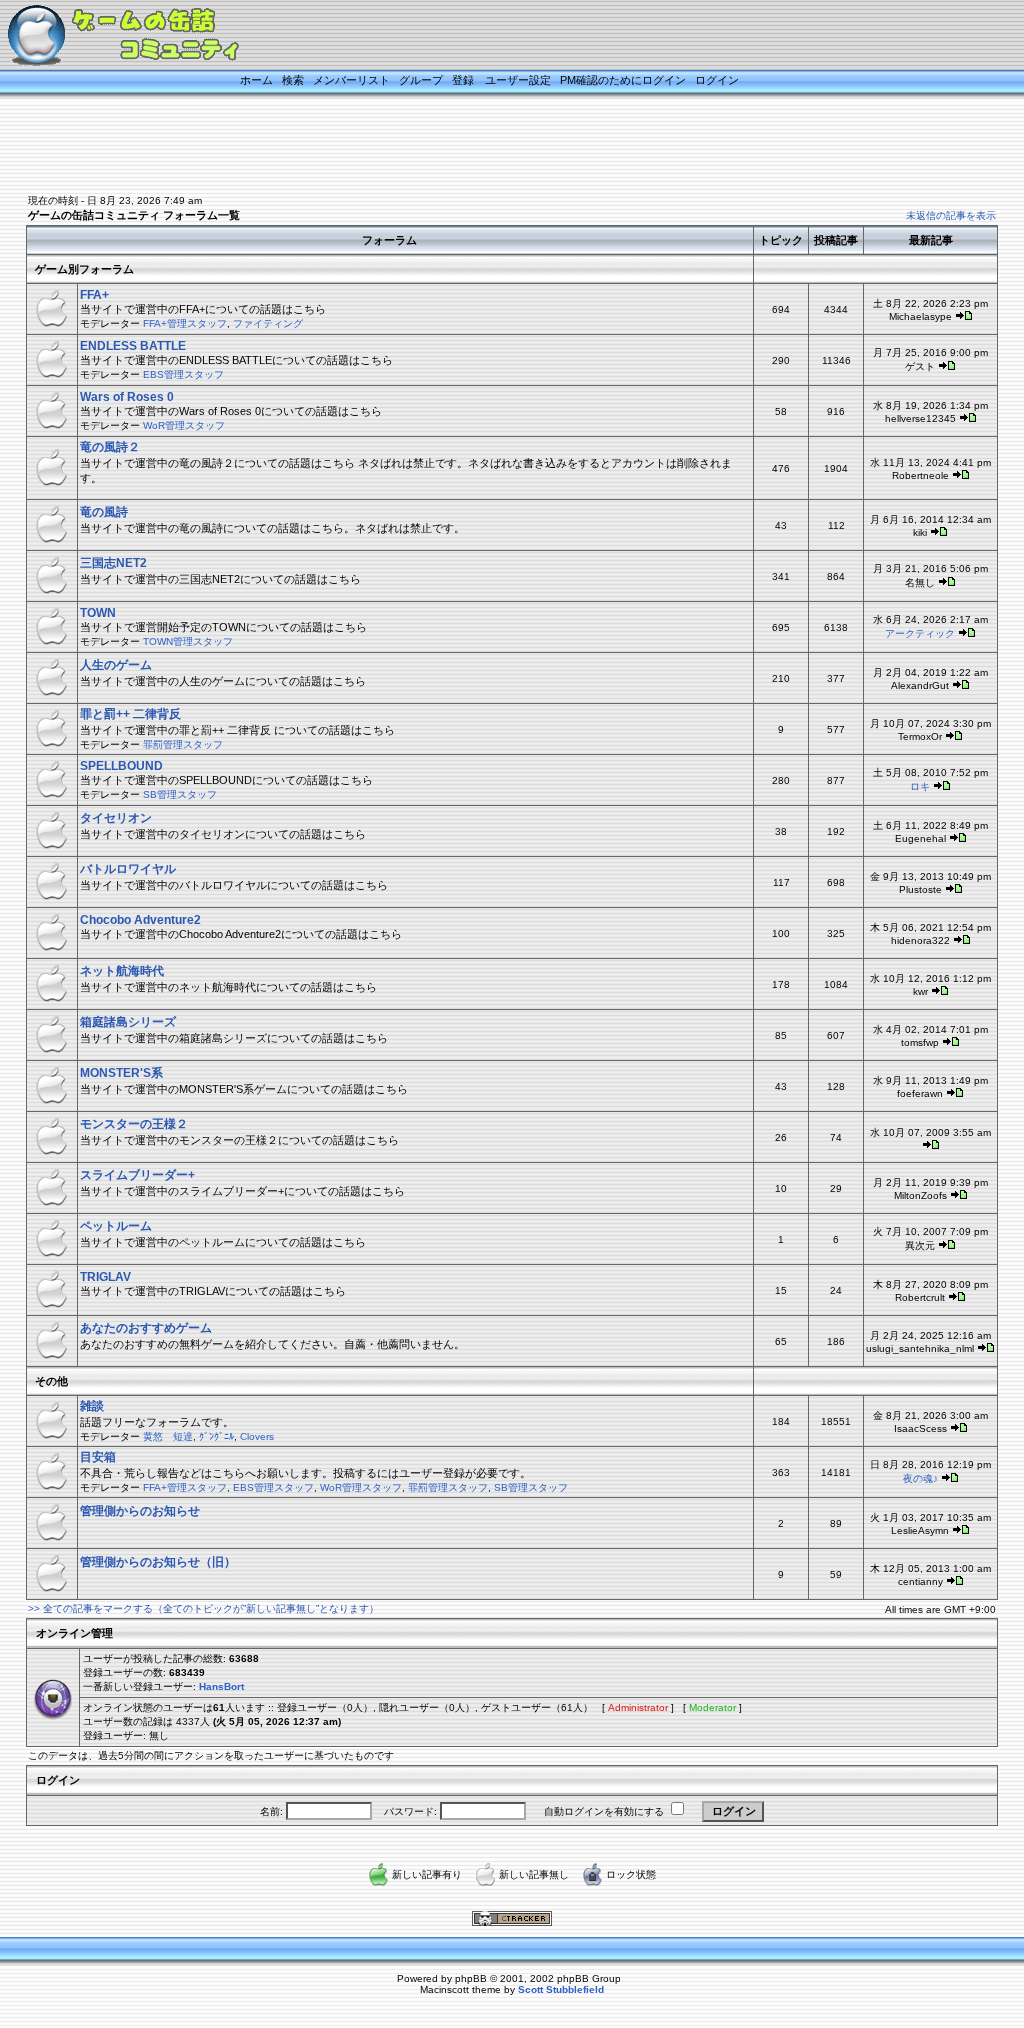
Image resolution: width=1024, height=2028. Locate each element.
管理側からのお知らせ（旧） (158, 1562)
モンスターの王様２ (134, 1124)
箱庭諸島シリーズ (128, 1022)
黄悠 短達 (168, 1436)
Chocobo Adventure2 (140, 920)
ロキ (920, 786)
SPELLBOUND (121, 766)
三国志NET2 (113, 563)
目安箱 (98, 1457)
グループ (421, 80)
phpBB (471, 1978)
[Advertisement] (487, 147)
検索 (293, 80)
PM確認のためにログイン (623, 80)
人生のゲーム (116, 665)
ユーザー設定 (518, 80)
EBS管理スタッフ (183, 374)
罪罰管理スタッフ (183, 744)
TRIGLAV (105, 1277)
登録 (463, 80)
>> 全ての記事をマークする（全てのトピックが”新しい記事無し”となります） (203, 1608)
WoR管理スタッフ (184, 425)
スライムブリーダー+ (137, 1175)
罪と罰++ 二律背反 (130, 714)
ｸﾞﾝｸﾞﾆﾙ (216, 1436)
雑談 (92, 1406)
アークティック (920, 633)
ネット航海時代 (122, 971)
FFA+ (94, 295)
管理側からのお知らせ (140, 1511)
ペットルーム (116, 1226)
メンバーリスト (351, 80)
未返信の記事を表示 (951, 215)
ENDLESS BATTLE (133, 346)
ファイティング (268, 323)
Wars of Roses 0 (127, 397)
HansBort (221, 1686)
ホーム (256, 80)
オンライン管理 (74, 1633)
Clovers (257, 1436)
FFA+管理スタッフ (185, 323)
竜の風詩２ (110, 447)
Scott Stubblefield (561, 1989)
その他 (51, 1381)
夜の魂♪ (920, 1478)
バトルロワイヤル (128, 869)
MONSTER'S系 (121, 1073)
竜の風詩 (104, 512)
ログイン (717, 80)
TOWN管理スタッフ (188, 641)
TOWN (98, 613)
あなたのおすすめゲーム (146, 1328)
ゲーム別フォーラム (84, 269)
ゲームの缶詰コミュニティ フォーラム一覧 (134, 215)
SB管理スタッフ (180, 794)
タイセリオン (116, 818)
